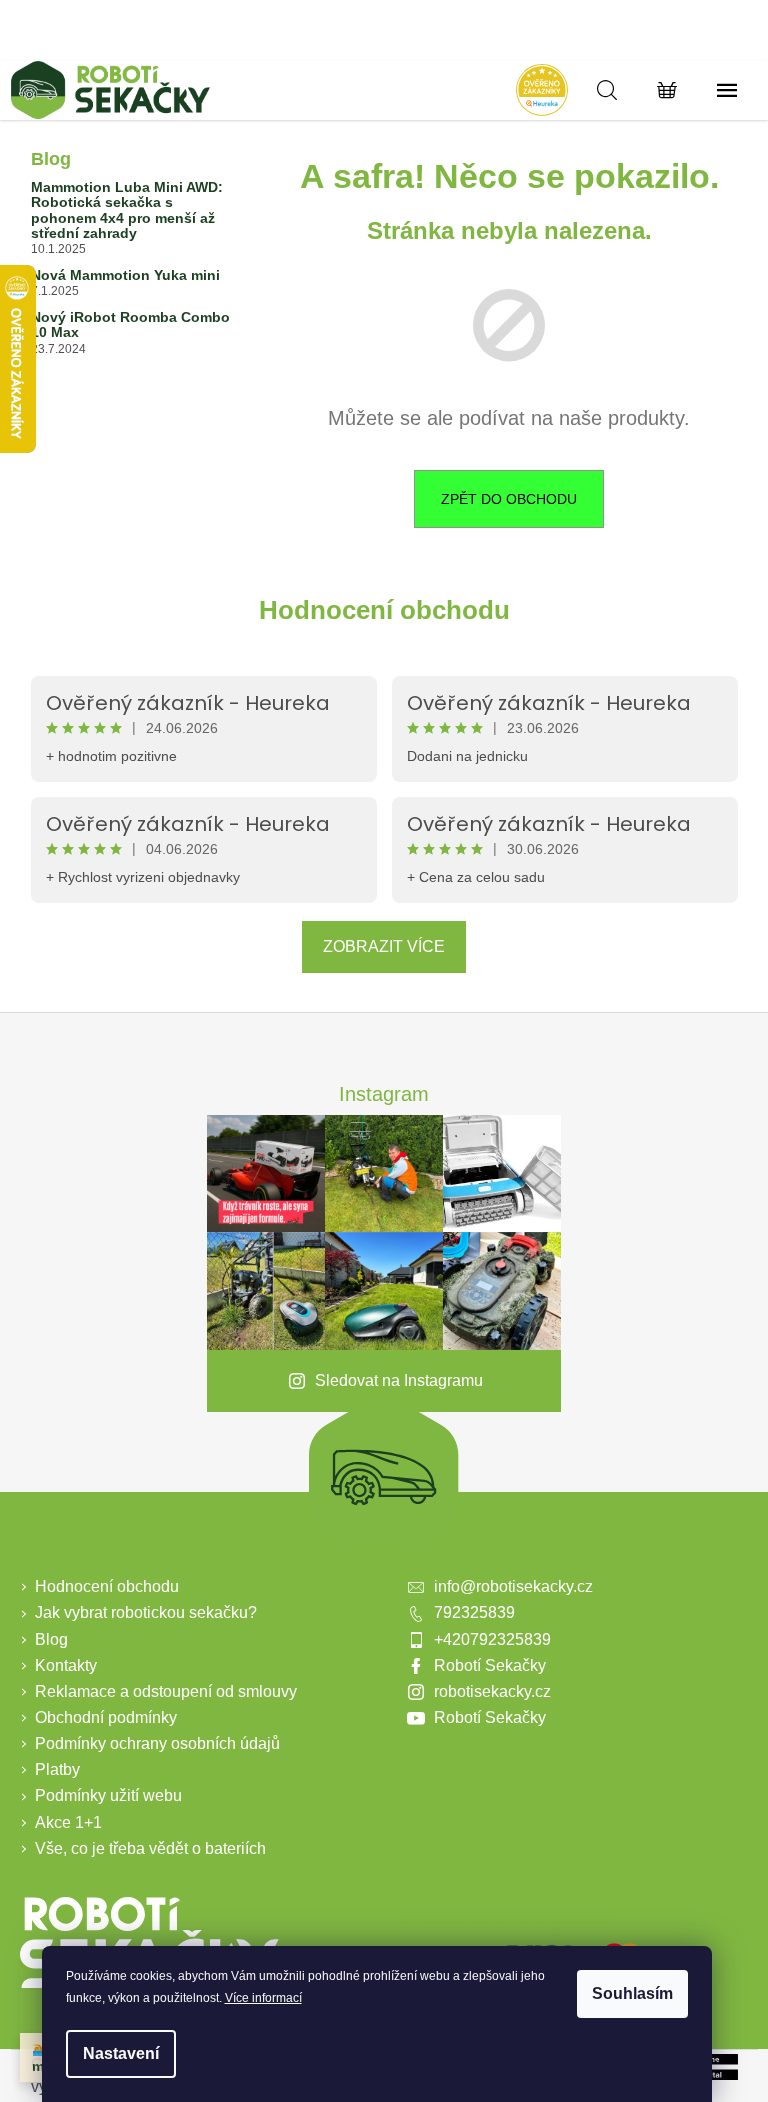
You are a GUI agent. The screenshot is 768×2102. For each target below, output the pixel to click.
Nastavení (121, 2053)
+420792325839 (492, 1639)
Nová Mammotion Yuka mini (125, 275)
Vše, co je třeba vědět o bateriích (150, 1848)
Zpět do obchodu (509, 499)
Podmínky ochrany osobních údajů (157, 1743)
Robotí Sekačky (490, 1665)
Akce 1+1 (68, 1822)
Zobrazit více (384, 946)
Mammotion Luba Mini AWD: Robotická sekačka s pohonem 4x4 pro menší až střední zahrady (127, 210)
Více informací (263, 1998)
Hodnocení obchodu (384, 610)
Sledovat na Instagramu (399, 1380)
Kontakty (66, 1665)
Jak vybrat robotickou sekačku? (146, 1612)
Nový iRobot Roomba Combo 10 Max (130, 325)
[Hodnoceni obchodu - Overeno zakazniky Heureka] (542, 90)
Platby (57, 1769)
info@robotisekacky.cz (513, 1586)
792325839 (474, 1612)
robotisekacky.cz (492, 1691)
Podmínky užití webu (108, 1795)
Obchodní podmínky (106, 1717)
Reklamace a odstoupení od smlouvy (166, 1691)
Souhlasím (632, 1993)
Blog (51, 1639)
